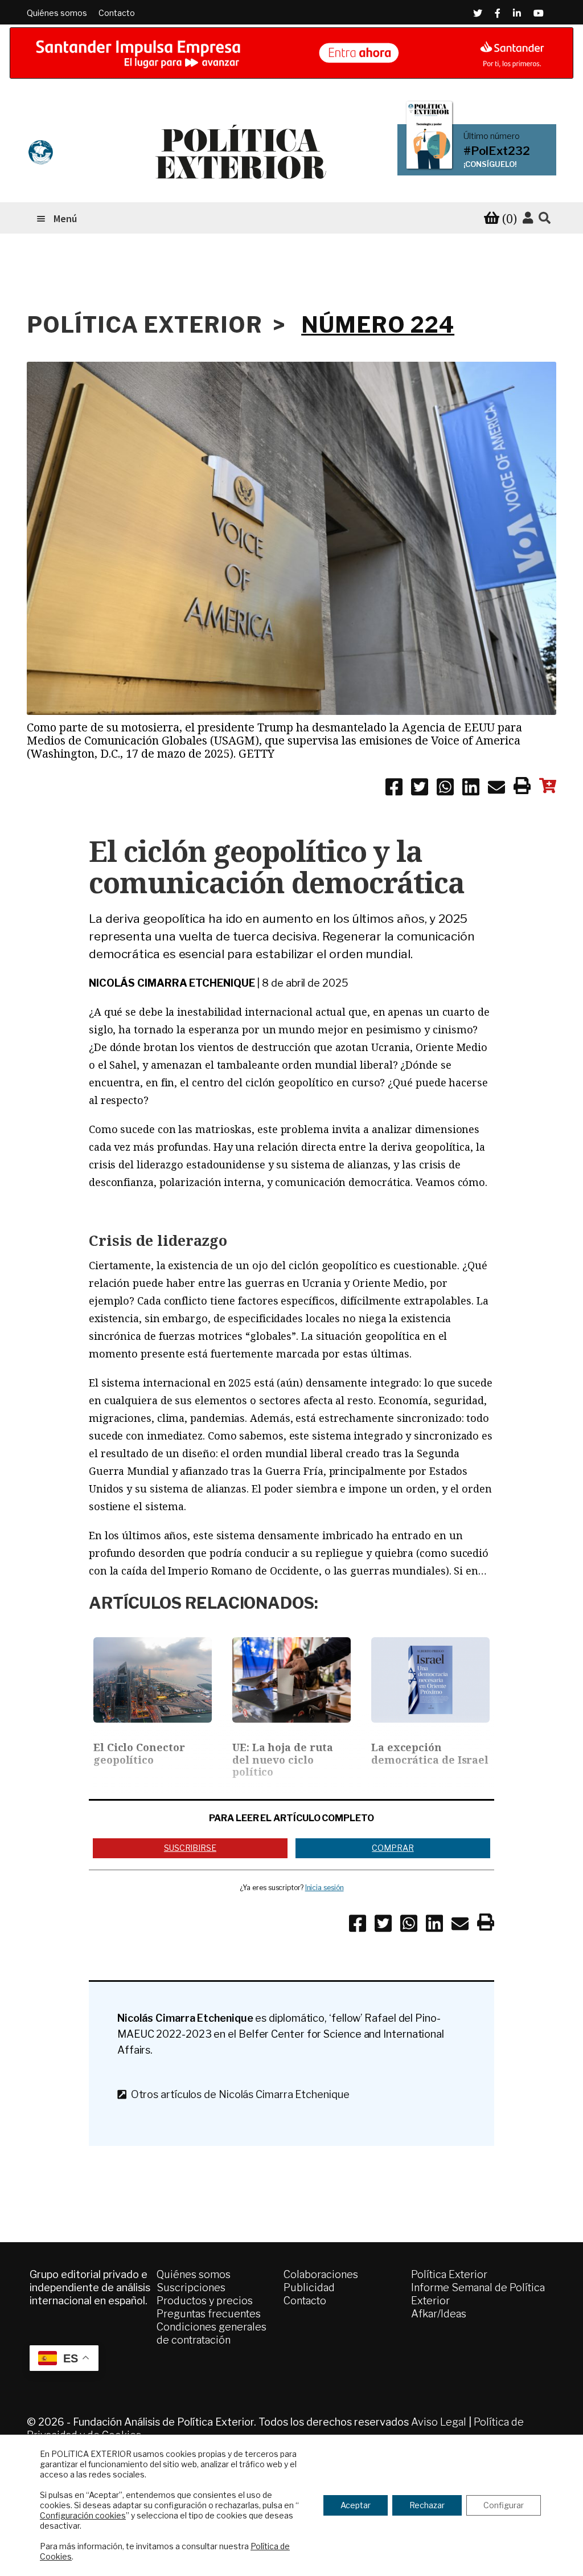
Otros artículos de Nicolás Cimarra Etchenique (238, 2094)
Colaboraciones (321, 2274)
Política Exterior (449, 2274)
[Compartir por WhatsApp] (445, 789)
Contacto (117, 13)
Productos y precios (205, 2301)
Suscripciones (191, 2287)
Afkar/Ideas (439, 2314)
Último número (492, 136)
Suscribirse (190, 1848)
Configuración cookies (83, 2515)
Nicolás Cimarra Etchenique (172, 983)
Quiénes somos (57, 13)
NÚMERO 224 (378, 325)
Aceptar (356, 2505)
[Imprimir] (522, 788)
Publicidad (309, 2287)
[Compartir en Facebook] (394, 789)
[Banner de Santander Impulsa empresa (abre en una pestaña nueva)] (291, 53)
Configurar (504, 2505)
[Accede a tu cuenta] (528, 218)
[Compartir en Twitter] (420, 789)
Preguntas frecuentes (209, 2314)
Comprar (393, 1848)
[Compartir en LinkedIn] (471, 789)
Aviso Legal (439, 2422)
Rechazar (427, 2505)
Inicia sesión (325, 1888)
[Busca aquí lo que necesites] (545, 218)
